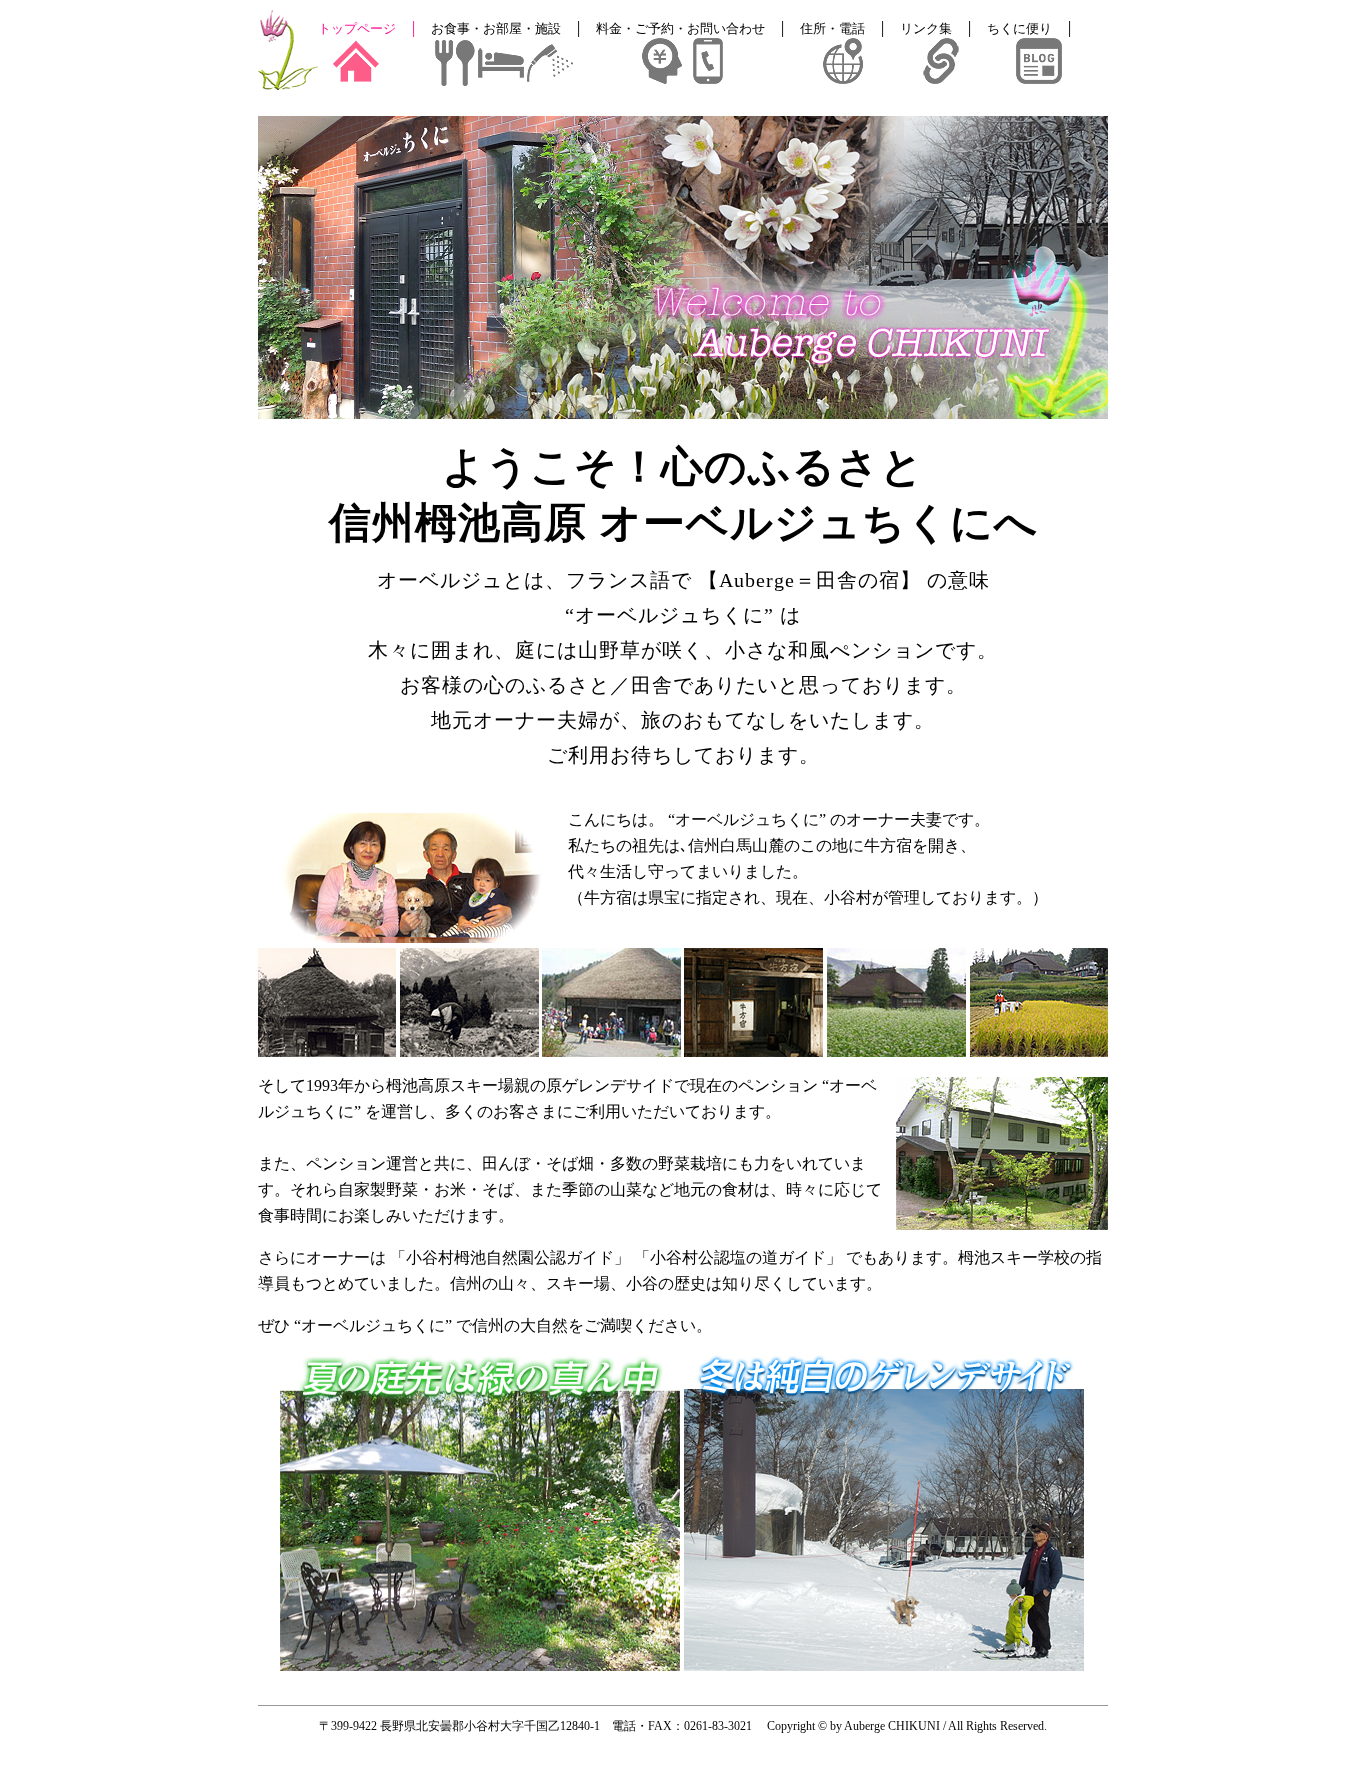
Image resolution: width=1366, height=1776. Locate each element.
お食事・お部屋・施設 (496, 28)
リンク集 (926, 28)
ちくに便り (1019, 28)
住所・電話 (832, 28)
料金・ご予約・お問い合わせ (680, 28)
